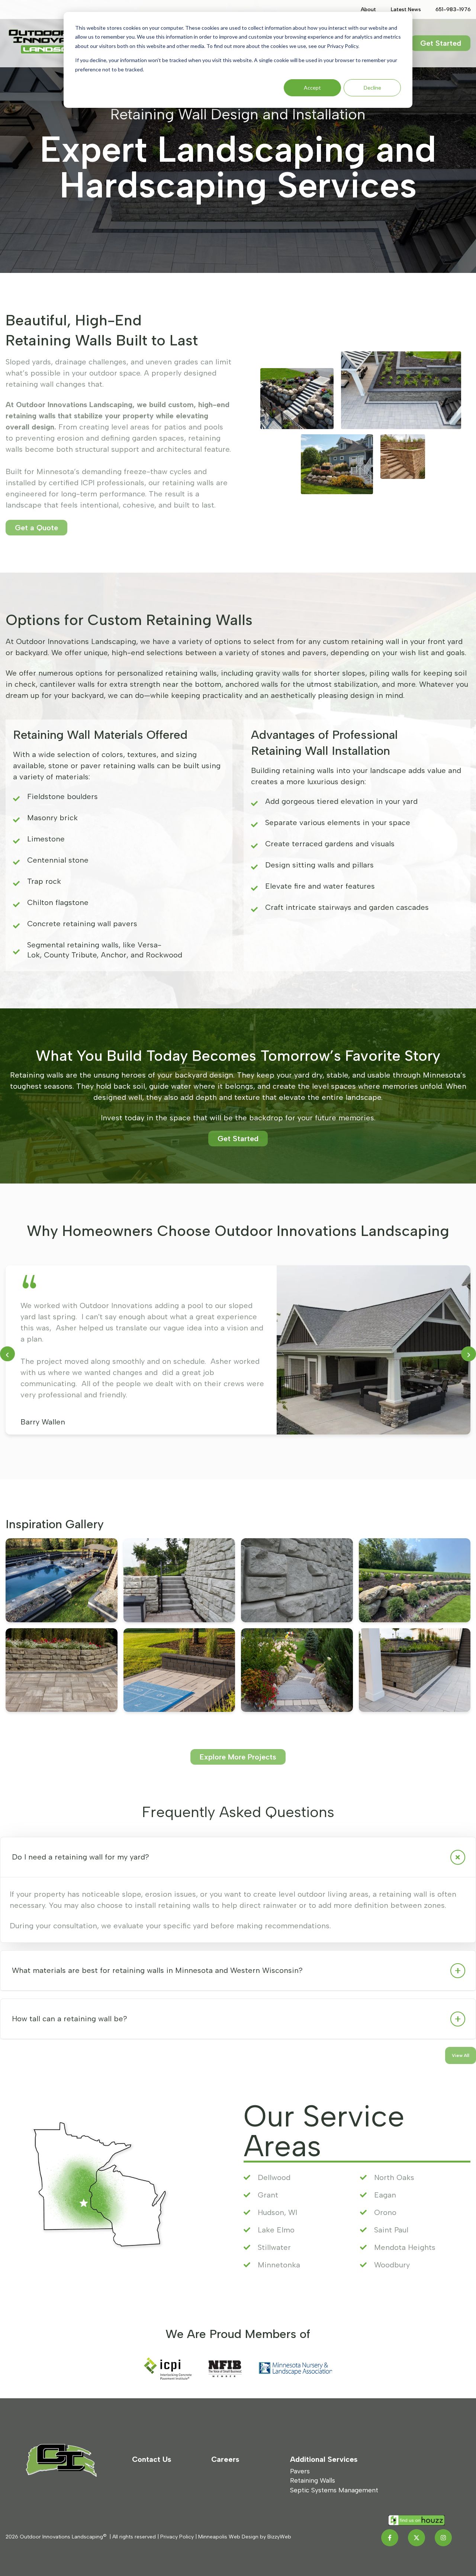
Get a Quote (36, 528)
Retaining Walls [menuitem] (313, 2480)
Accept (312, 88)
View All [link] (461, 2055)
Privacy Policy (177, 2537)
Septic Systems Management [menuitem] (334, 2490)
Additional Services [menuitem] (324, 2459)
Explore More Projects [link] (238, 1757)
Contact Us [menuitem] (152, 2459)
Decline (372, 88)
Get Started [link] (441, 43)
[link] (62, 42)
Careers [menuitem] (225, 2459)
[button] (238, 1857)
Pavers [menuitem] (300, 2471)
